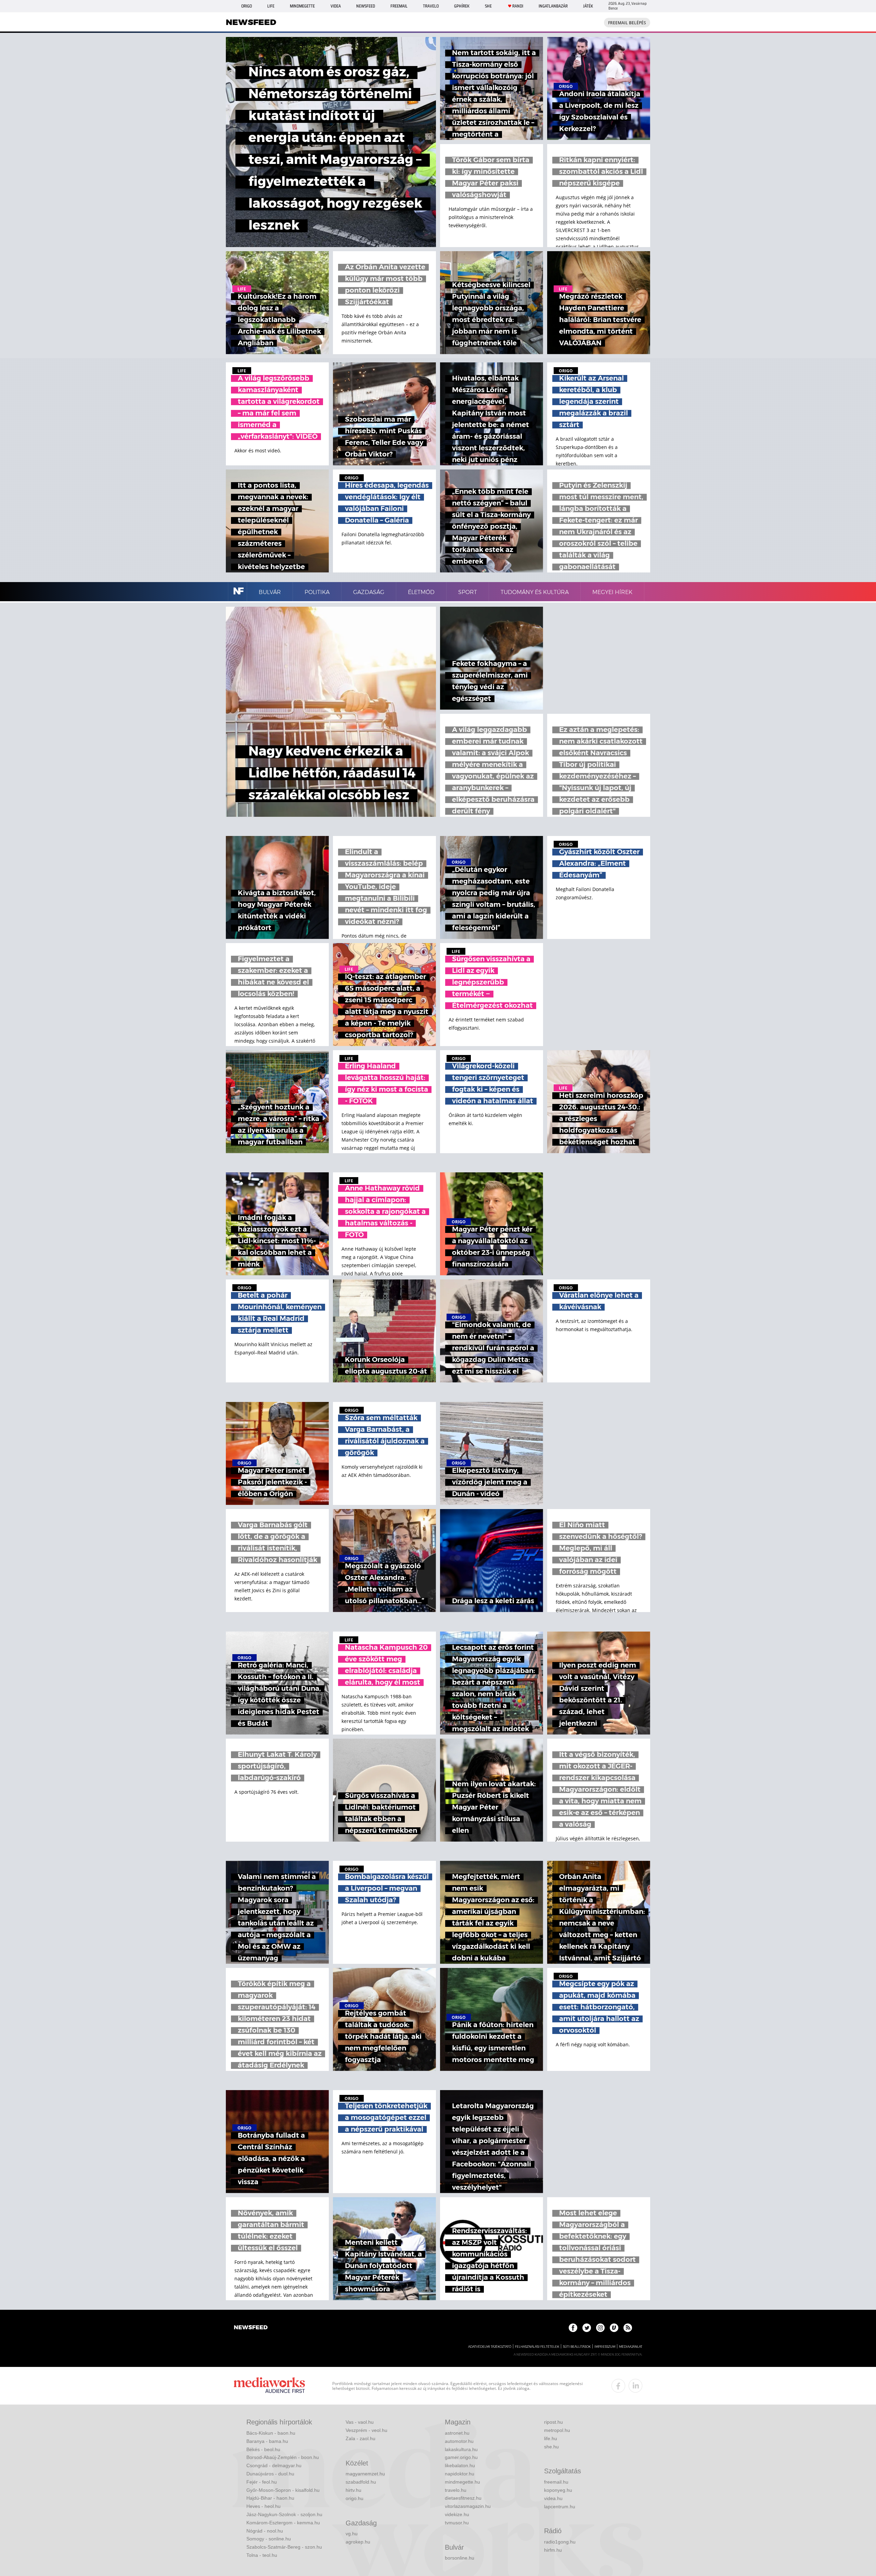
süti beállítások (577, 2347)
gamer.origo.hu (461, 2457)
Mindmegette (302, 6)
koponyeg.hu (558, 2490)
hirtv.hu (353, 2490)
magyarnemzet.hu (365, 2474)
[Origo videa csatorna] (614, 2328)
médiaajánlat (631, 2347)
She (488, 6)
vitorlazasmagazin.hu (468, 2506)
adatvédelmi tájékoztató (490, 2347)
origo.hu (355, 2498)
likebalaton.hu (460, 2465)
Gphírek (462, 6)
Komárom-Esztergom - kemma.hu (283, 2523)
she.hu (551, 2447)
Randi (518, 6)
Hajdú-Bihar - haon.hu (270, 2498)
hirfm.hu (553, 2550)
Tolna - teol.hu (262, 2555)
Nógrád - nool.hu (265, 2531)
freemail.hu (556, 2482)
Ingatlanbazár (553, 6)
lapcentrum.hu (560, 2507)
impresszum (605, 2347)
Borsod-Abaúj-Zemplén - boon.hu (283, 2457)
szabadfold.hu (361, 2482)
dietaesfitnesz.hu (463, 2498)
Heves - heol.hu (263, 2506)
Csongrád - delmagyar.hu (274, 2465)
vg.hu (352, 2534)
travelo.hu (456, 2490)
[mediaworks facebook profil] (618, 2386)
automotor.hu (459, 2441)
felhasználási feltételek (537, 2347)
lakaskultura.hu (461, 2449)
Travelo (431, 6)
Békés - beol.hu (263, 2449)
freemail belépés (627, 23)
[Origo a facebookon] (573, 2328)
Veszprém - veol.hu (366, 2430)
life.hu (551, 2438)
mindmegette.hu (462, 2482)
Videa (336, 6)
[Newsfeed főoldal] (251, 2328)
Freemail (399, 6)
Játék (588, 6)
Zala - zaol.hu (360, 2438)
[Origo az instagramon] (600, 2328)
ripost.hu (553, 2422)
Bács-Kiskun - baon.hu (271, 2433)
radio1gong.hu (560, 2542)
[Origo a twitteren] (587, 2328)
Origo (247, 6)
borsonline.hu (460, 2558)
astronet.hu (457, 2433)
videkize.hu (457, 2514)
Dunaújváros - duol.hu (270, 2474)
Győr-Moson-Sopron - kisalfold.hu (283, 2490)
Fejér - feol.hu (262, 2482)
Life (271, 6)
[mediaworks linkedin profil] (635, 2386)
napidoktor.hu (460, 2474)
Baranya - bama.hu (267, 2441)
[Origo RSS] (628, 2328)
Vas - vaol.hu (360, 2422)
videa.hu (553, 2498)
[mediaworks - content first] (269, 2386)
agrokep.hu (358, 2542)
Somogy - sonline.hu (269, 2539)
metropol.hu (557, 2430)
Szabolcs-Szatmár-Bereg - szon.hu (284, 2547)
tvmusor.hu (457, 2523)
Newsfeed (366, 6)
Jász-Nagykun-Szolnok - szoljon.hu (284, 2514)
